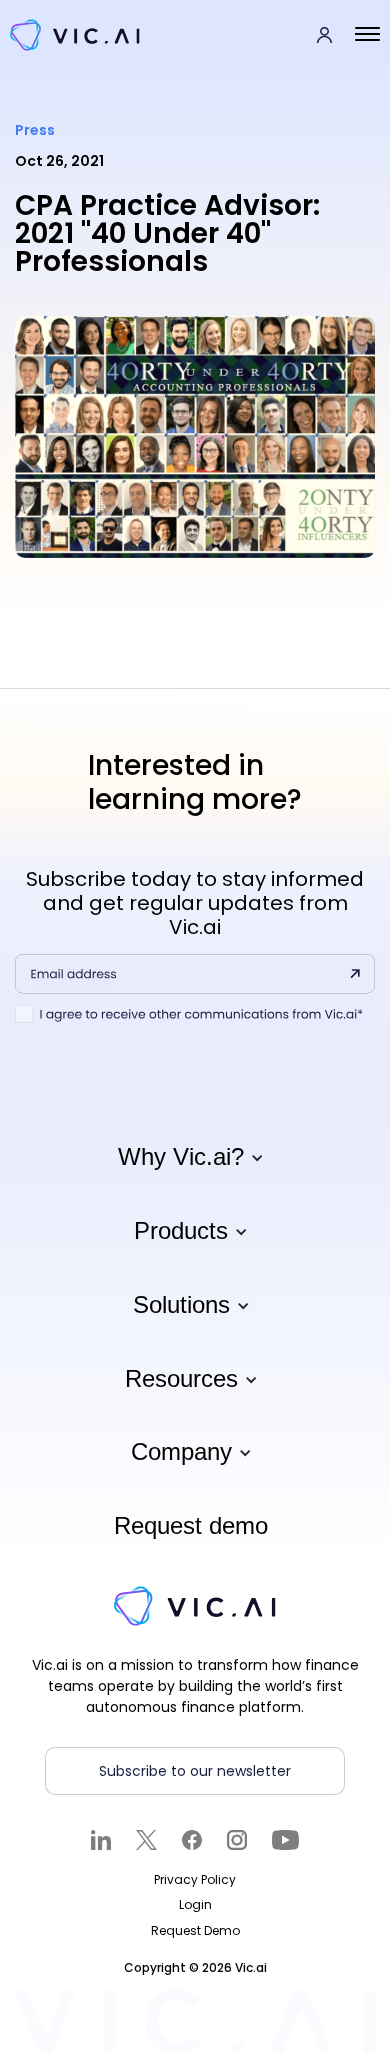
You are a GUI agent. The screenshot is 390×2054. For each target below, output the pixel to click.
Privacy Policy (195, 1879)
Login (195, 1904)
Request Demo (195, 1930)
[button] (367, 35)
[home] (91, 35)
